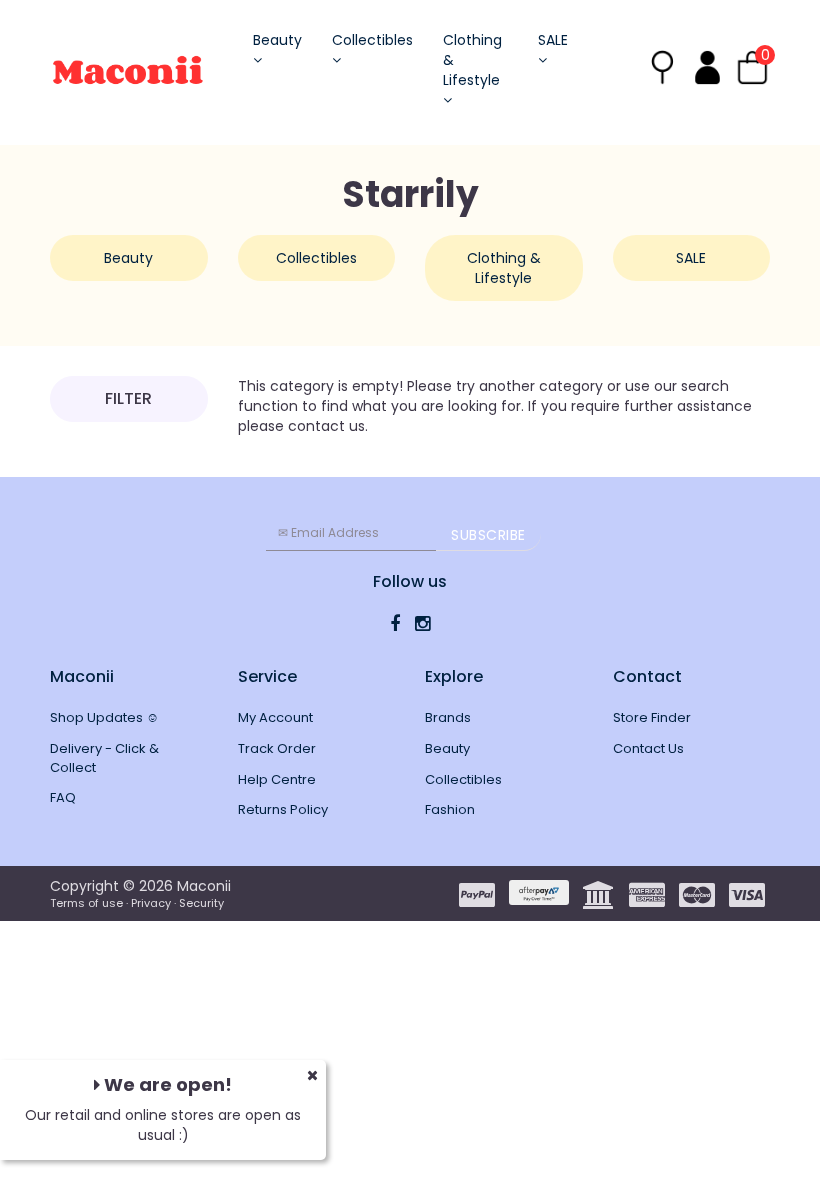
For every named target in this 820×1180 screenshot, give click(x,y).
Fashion (450, 809)
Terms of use (86, 903)
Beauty (277, 40)
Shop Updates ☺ (104, 717)
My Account (275, 717)
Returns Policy (283, 809)
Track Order (277, 748)
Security (201, 903)
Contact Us (648, 748)
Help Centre (277, 779)
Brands (448, 717)
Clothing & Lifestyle (472, 60)
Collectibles (372, 40)
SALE (553, 40)
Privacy (151, 903)
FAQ (63, 797)
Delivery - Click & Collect (104, 758)
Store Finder (652, 717)
